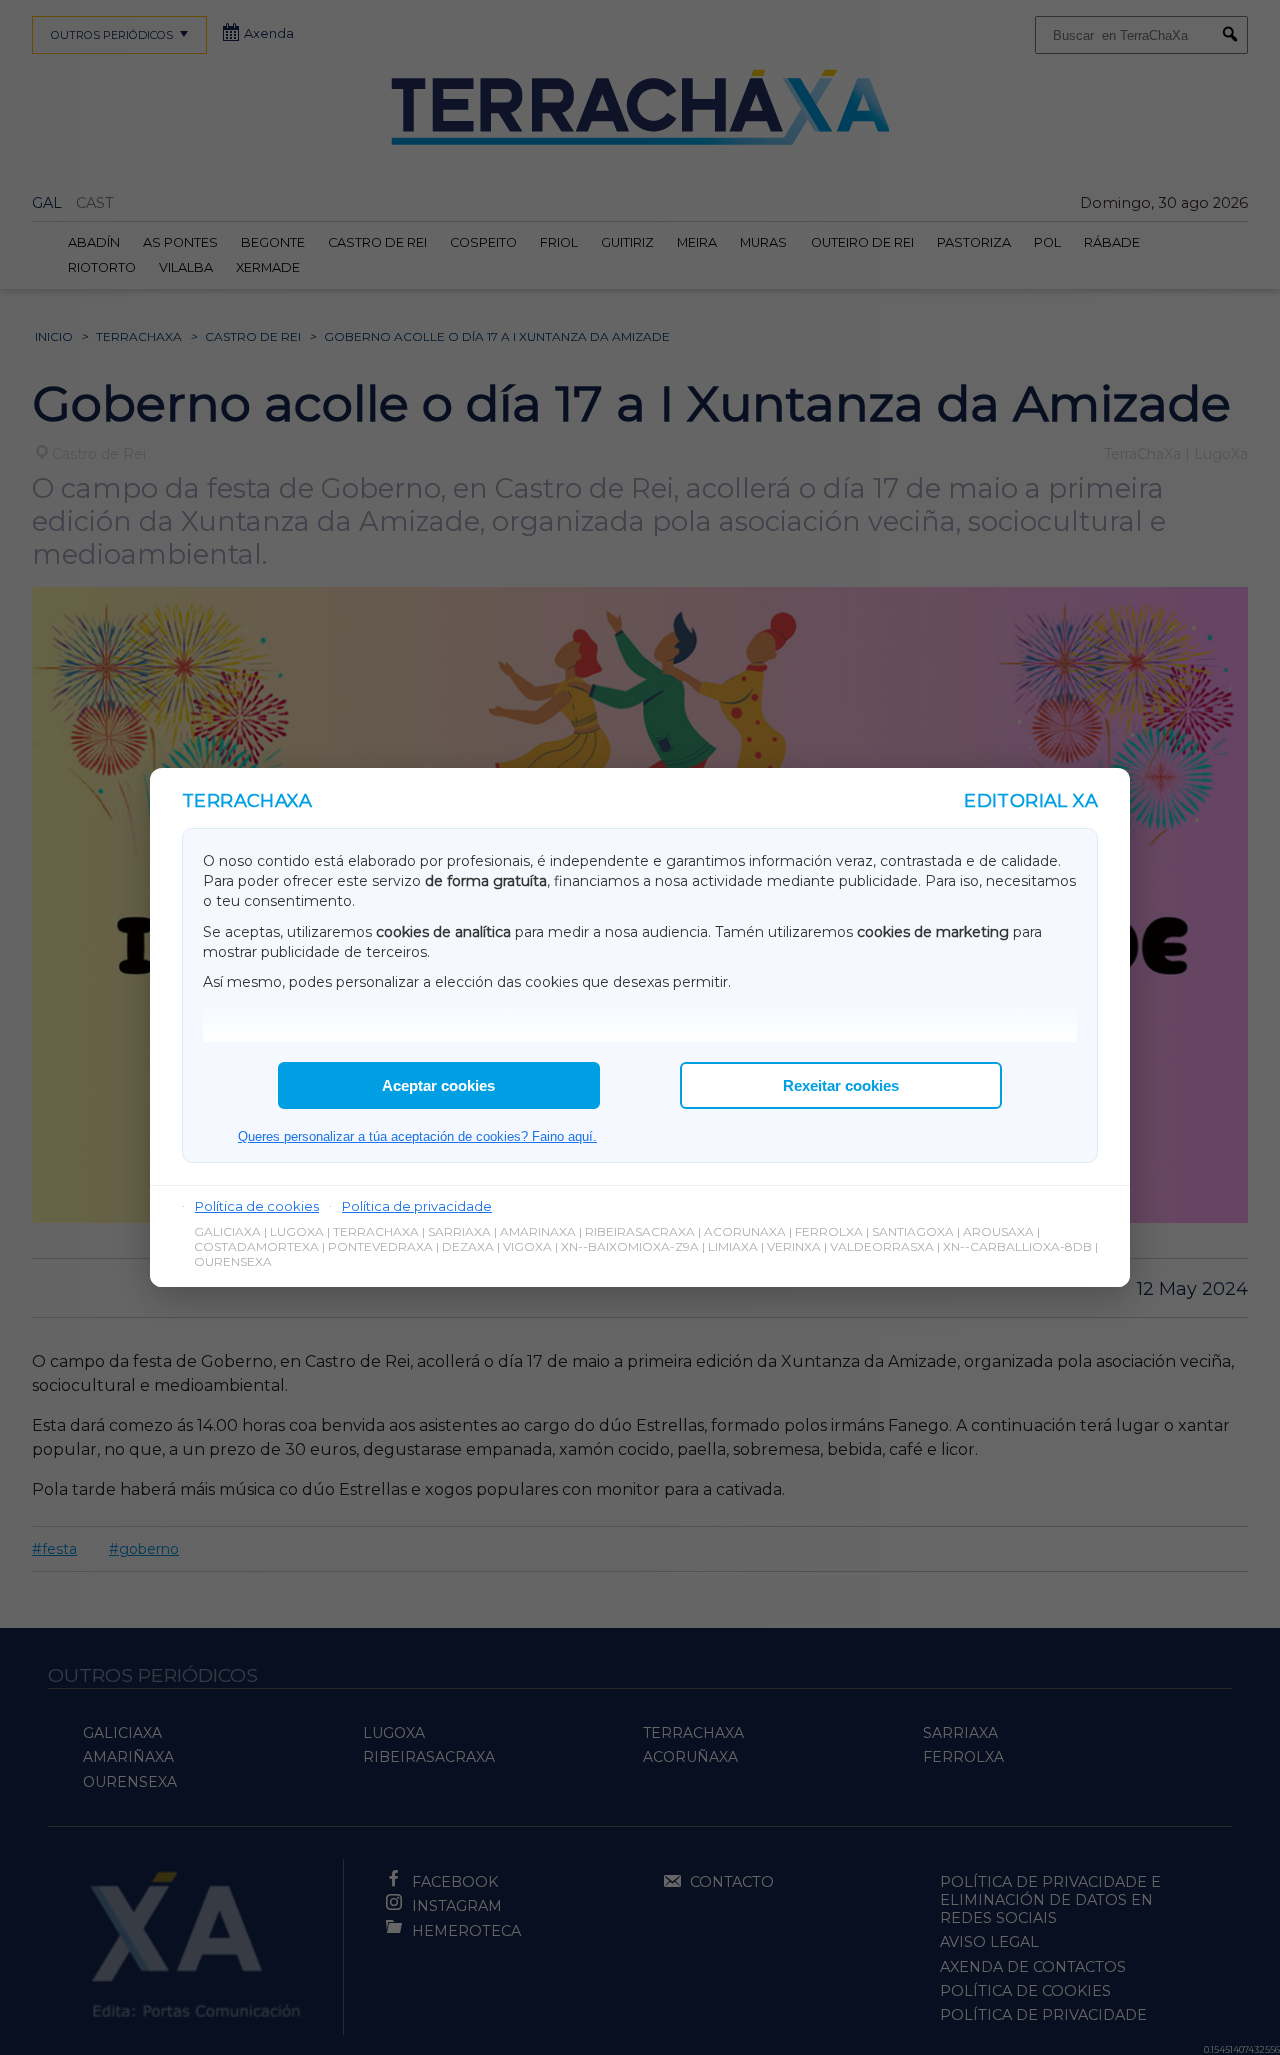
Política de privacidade (417, 1206)
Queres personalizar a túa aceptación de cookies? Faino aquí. (417, 1136)
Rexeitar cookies (841, 1085)
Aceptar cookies (438, 1085)
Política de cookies (257, 1206)
